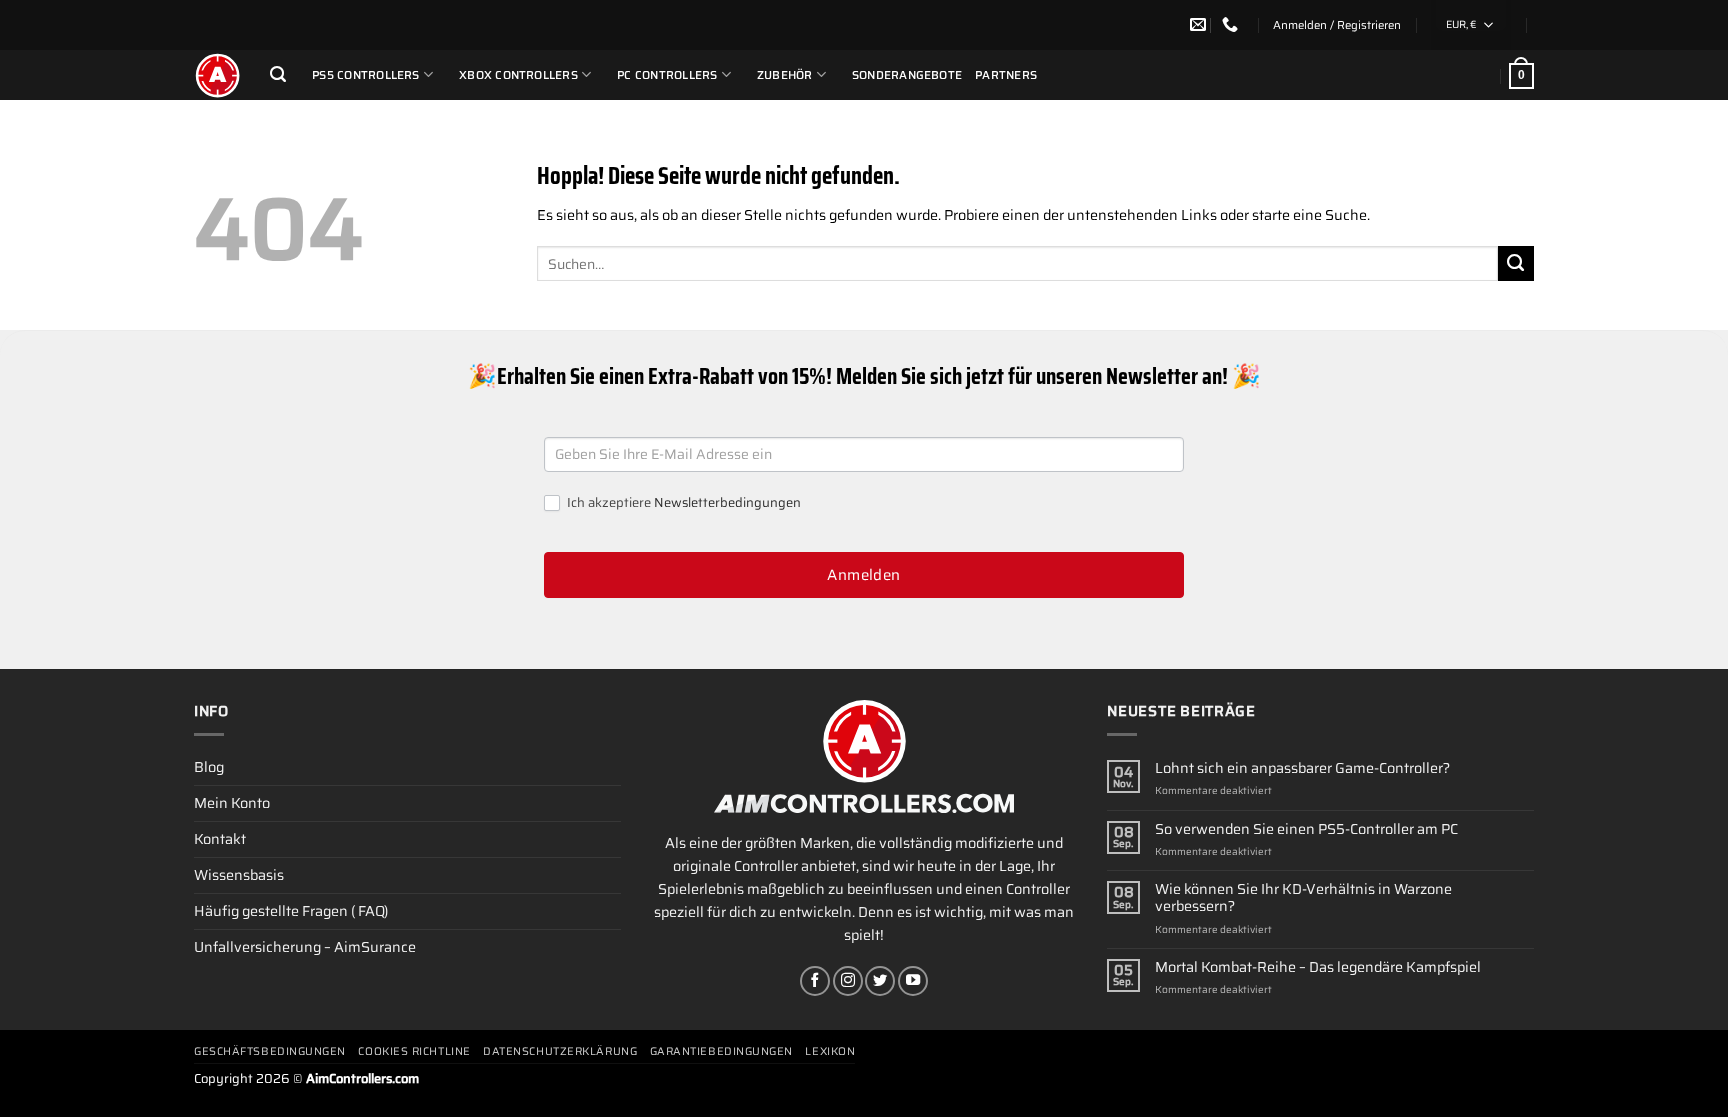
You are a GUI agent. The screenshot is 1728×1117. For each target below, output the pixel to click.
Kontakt (220, 839)
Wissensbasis (239, 875)
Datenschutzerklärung (560, 1051)
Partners (1006, 75)
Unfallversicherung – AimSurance (305, 947)
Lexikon (830, 1051)
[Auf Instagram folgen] (848, 981)
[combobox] (1471, 25)
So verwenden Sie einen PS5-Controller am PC (1306, 829)
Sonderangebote (907, 75)
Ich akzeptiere (682, 503)
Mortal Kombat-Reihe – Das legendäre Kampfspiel (1318, 967)
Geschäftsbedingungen (270, 1051)
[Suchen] (278, 74)
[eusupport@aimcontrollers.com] (1200, 24)
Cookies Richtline (414, 1051)
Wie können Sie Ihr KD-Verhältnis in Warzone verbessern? (1303, 898)
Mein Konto (232, 803)
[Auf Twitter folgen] (880, 981)
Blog (209, 767)
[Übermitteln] (1516, 264)
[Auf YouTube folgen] (913, 981)
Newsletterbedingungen (727, 502)
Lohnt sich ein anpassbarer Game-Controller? (1302, 768)
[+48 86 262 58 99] (1232, 24)
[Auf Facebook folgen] (815, 981)
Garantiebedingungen (721, 1051)
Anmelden (864, 575)
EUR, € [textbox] (1461, 24)
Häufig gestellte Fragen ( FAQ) (291, 911)
